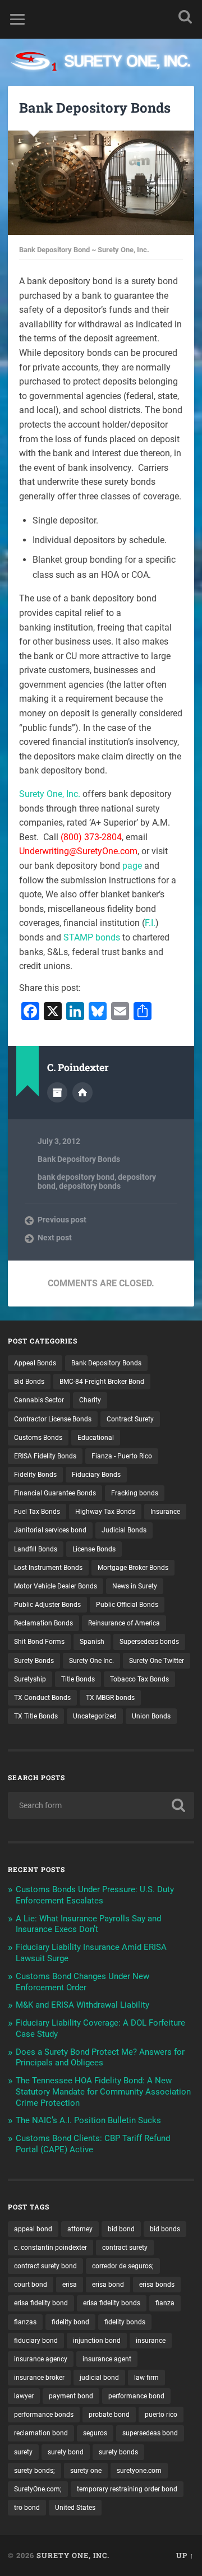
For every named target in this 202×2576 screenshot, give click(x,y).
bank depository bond (76, 1177)
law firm (146, 2378)
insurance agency (41, 2359)
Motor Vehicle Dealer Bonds (56, 1586)
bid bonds (165, 2229)
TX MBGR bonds (110, 1698)
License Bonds (94, 1549)
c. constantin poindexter (50, 2248)
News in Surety (135, 1586)
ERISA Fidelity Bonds (45, 1456)
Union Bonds (151, 1716)
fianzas (25, 2322)
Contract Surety (130, 1419)
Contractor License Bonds (53, 1419)
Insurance (165, 1512)
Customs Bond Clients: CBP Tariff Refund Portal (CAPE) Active (93, 2144)
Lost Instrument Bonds (48, 1568)
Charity (90, 1400)
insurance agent (107, 2359)
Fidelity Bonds (35, 1475)
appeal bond (33, 2229)
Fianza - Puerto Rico (122, 1456)
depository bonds (90, 1186)
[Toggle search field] (185, 17)
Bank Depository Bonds (95, 108)
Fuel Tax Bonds (37, 1512)
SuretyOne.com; (38, 2489)
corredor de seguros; (123, 2266)
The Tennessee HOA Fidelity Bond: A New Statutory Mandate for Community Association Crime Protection (103, 2092)
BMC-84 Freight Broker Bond (102, 1382)
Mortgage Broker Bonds (133, 1568)
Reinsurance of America (124, 1623)
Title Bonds (78, 1679)
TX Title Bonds (36, 1716)
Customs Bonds (38, 1438)
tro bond (27, 2508)
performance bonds (44, 2415)
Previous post (62, 1220)
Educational (96, 1438)
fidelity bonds (125, 2322)
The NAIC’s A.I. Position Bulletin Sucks (88, 2120)
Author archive (57, 1092)
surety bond (66, 2452)
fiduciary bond (36, 2341)
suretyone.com (139, 2471)
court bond (31, 2285)
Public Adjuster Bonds (47, 1605)
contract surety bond (45, 2266)
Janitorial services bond (50, 1530)
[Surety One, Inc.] (101, 62)
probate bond (109, 2415)
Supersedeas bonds (149, 1642)
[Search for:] (101, 1805)
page (132, 866)
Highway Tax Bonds (105, 1512)
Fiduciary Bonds (96, 1475)
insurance (151, 2341)
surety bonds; (35, 2471)
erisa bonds (157, 2285)
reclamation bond (41, 2433)
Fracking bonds (135, 1493)
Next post (55, 1238)
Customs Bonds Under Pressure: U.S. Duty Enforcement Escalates (95, 1895)
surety (23, 2452)
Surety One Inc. (91, 1661)
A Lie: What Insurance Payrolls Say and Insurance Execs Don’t (88, 1924)
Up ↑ (185, 2555)
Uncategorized (95, 1716)
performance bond (136, 2396)
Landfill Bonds (36, 1549)
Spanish (92, 1642)
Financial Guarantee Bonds (55, 1493)
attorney (80, 2229)
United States (75, 2508)
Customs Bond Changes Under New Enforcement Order (82, 1982)
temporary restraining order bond (127, 2489)
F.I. (150, 923)
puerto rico (161, 2415)
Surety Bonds (34, 1661)
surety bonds (118, 2452)
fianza (165, 2303)
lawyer (24, 2396)
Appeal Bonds (35, 1363)
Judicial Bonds (124, 1530)
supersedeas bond (150, 2433)
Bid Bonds (29, 1382)
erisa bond (108, 2285)
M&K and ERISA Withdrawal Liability (82, 2005)
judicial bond (99, 2378)
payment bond (71, 2396)
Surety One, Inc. (50, 794)
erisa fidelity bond (41, 2303)
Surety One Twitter (157, 1661)
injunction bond (97, 2341)
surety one (86, 2471)
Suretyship (30, 1679)
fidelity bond (70, 2322)
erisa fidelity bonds (112, 2303)
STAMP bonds (92, 937)
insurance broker (39, 2378)
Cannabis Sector (39, 1400)
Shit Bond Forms (39, 1642)
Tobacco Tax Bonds (139, 1679)
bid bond (121, 2229)
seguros (95, 2433)
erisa (70, 2285)
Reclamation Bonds (43, 1623)
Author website (82, 1092)
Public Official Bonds (127, 1605)
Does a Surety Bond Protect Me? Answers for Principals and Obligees (100, 2058)
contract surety (125, 2248)
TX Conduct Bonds (42, 1698)
